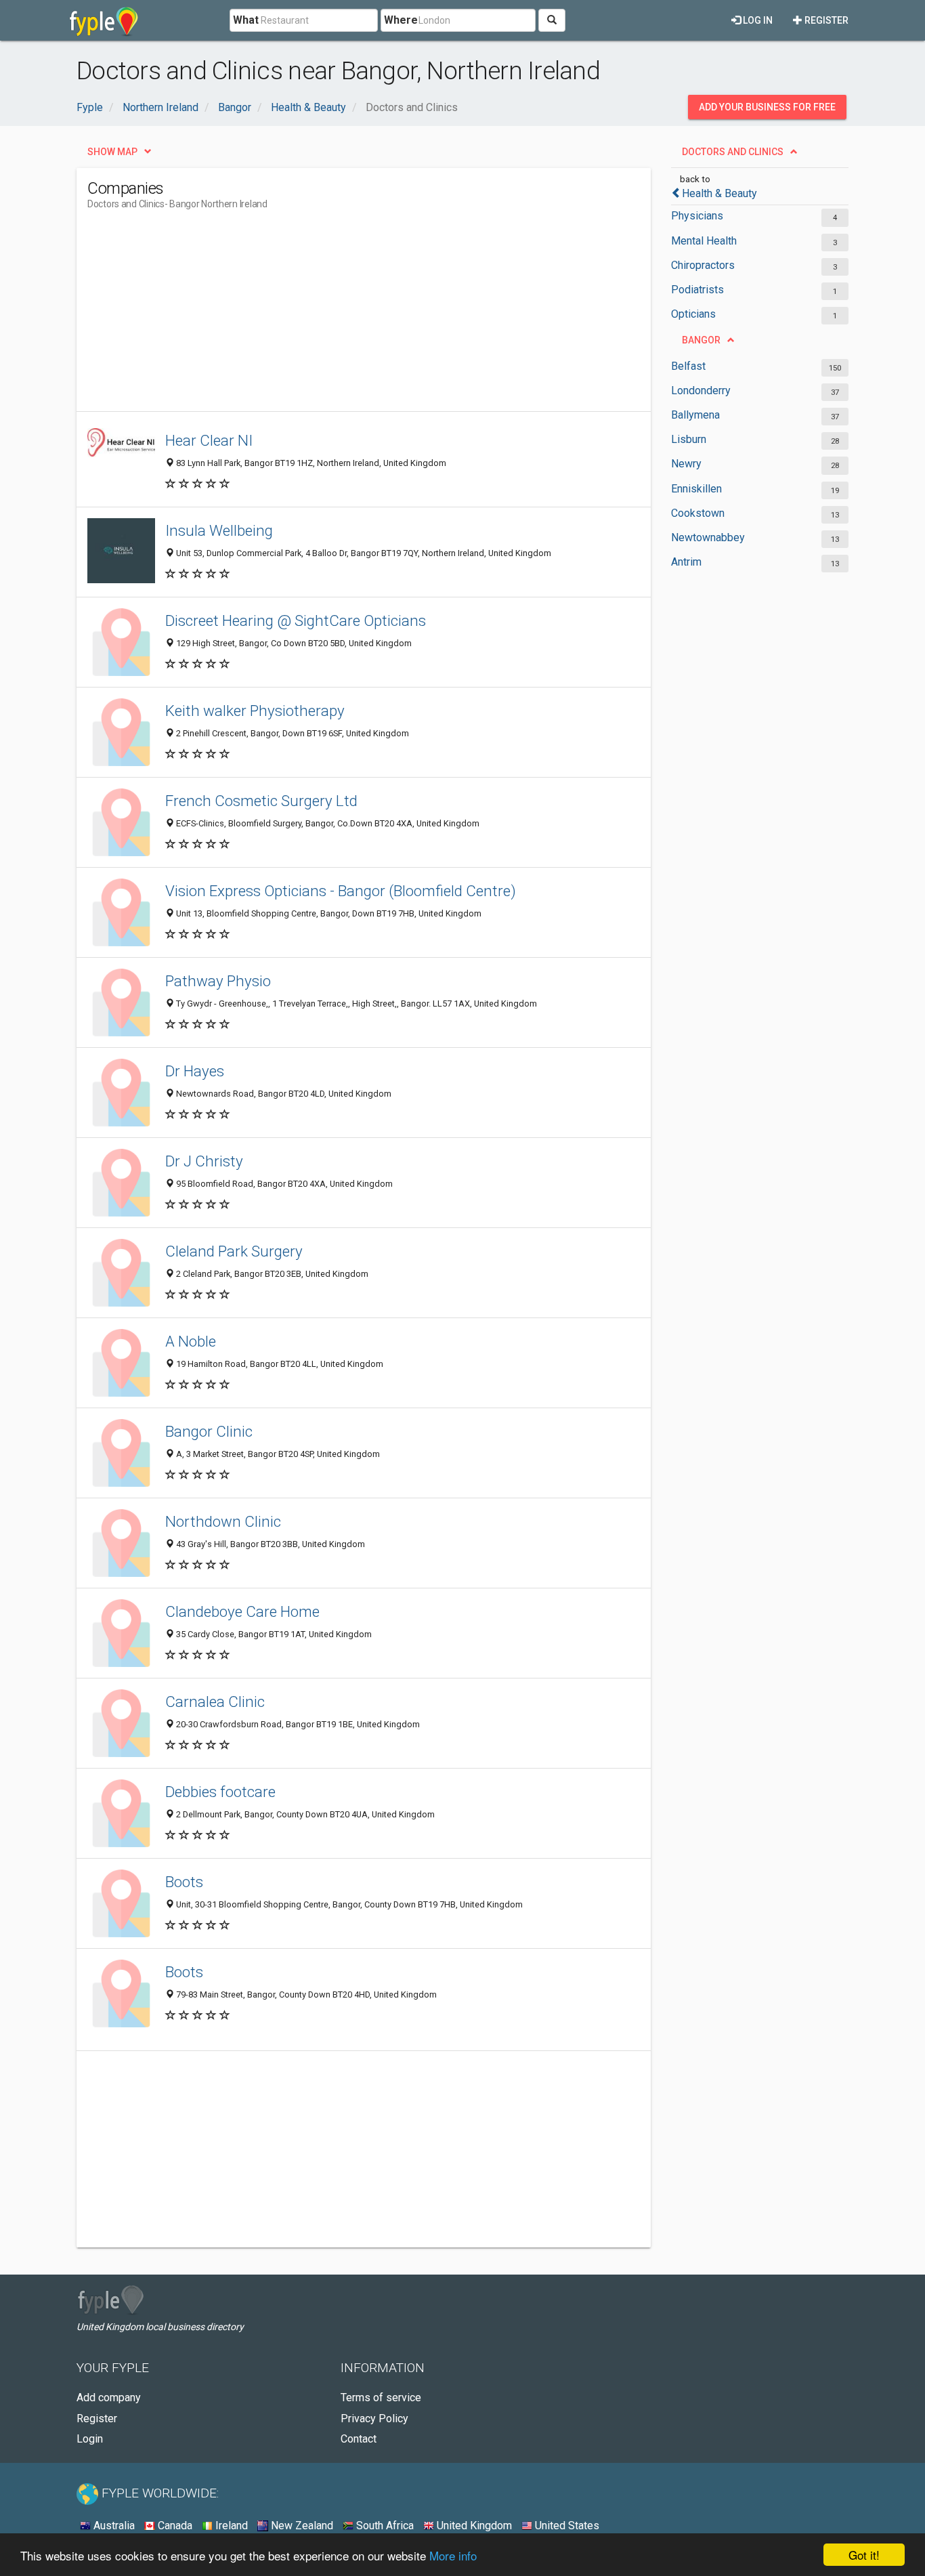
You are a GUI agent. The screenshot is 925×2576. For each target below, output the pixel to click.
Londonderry (701, 390)
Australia (113, 2526)
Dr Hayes (195, 1071)
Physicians (697, 216)
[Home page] (104, 20)
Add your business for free (767, 107)
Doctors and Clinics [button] (733, 152)
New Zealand (301, 2526)
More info (453, 2555)
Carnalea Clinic (215, 1702)
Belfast (688, 366)
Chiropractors (703, 265)
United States (566, 2526)
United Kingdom (473, 2526)
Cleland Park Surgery (234, 1251)
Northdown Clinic (223, 1521)
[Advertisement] (334, 316)
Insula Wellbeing (219, 530)
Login (90, 2439)
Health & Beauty (719, 193)
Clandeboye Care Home (242, 1611)
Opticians (693, 314)
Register (825, 20)
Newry (686, 464)
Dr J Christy (204, 1161)
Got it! (864, 2555)
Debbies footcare (220, 1792)
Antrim (686, 562)
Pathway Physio (218, 981)
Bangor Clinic (209, 1431)
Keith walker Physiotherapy (255, 711)
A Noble (191, 1341)
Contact (359, 2439)
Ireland (230, 2526)
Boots (184, 1882)
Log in (757, 20)
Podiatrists (697, 290)
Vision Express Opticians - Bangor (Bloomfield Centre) (341, 891)
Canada (174, 2526)
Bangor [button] (701, 340)
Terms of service (381, 2398)
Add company (109, 2398)
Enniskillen (696, 489)
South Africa (384, 2526)
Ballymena (695, 415)
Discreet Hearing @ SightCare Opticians (296, 620)
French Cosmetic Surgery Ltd (261, 801)
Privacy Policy (374, 2419)
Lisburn (689, 439)
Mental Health (704, 241)
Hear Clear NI (209, 440)
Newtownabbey (708, 537)
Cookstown (698, 513)
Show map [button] (112, 152)
